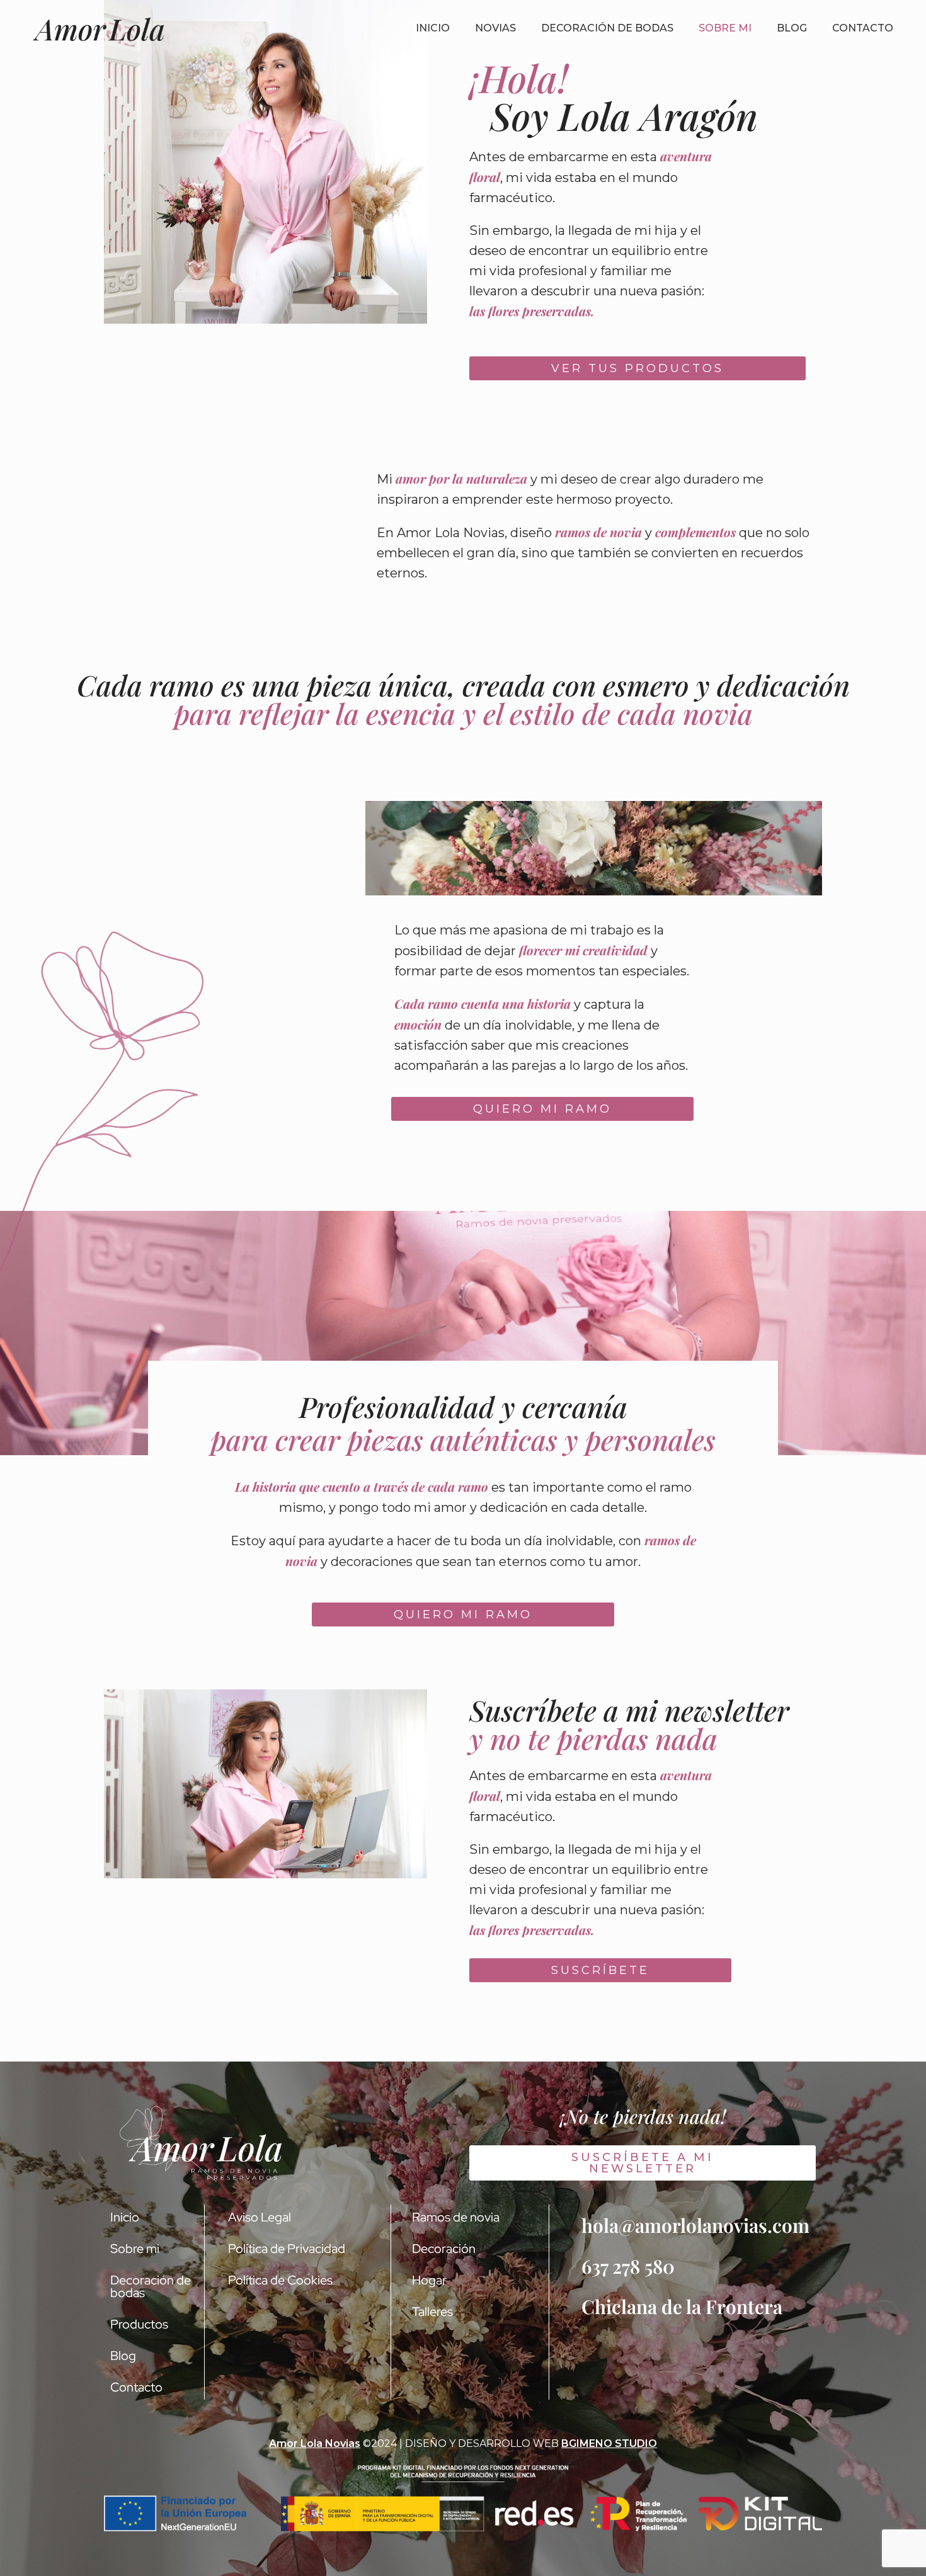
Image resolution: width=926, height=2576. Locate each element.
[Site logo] (99, 28)
